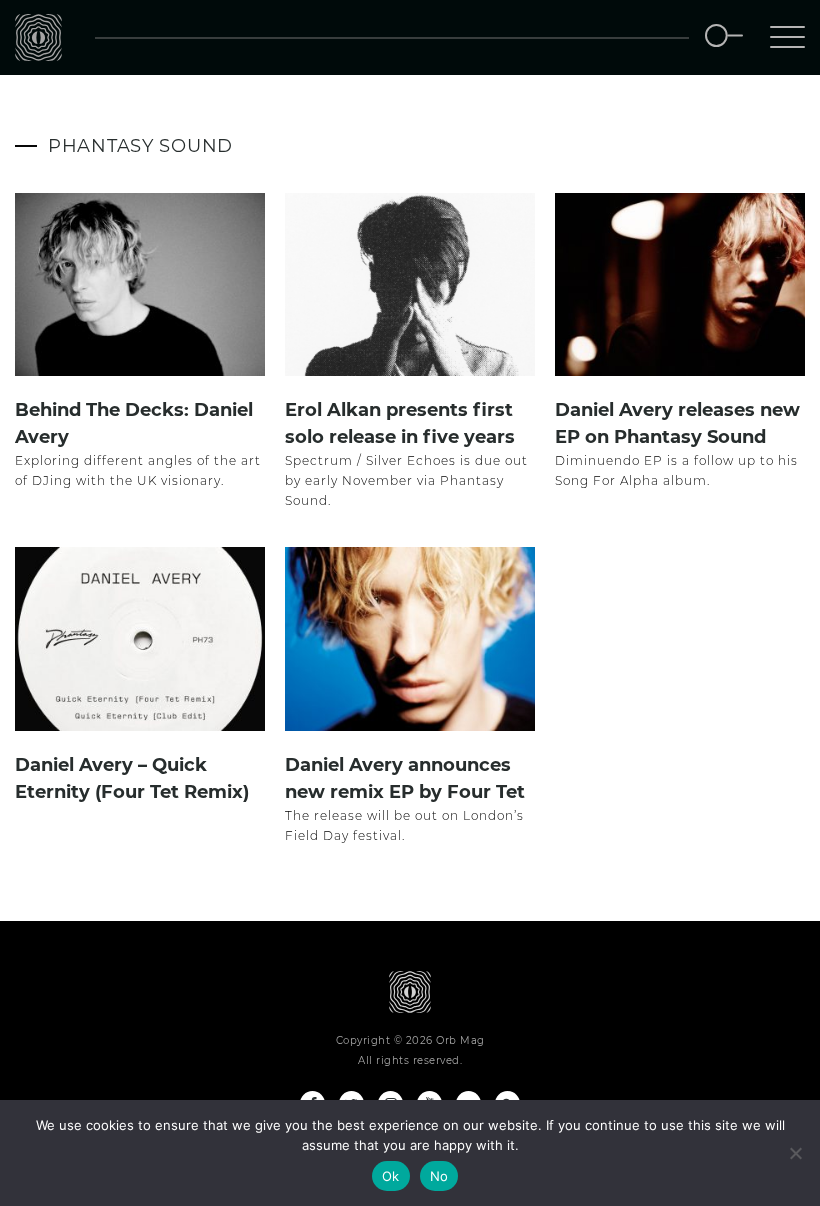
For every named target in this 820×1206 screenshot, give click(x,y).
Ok (391, 1176)
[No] (795, 1153)
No (439, 1176)
